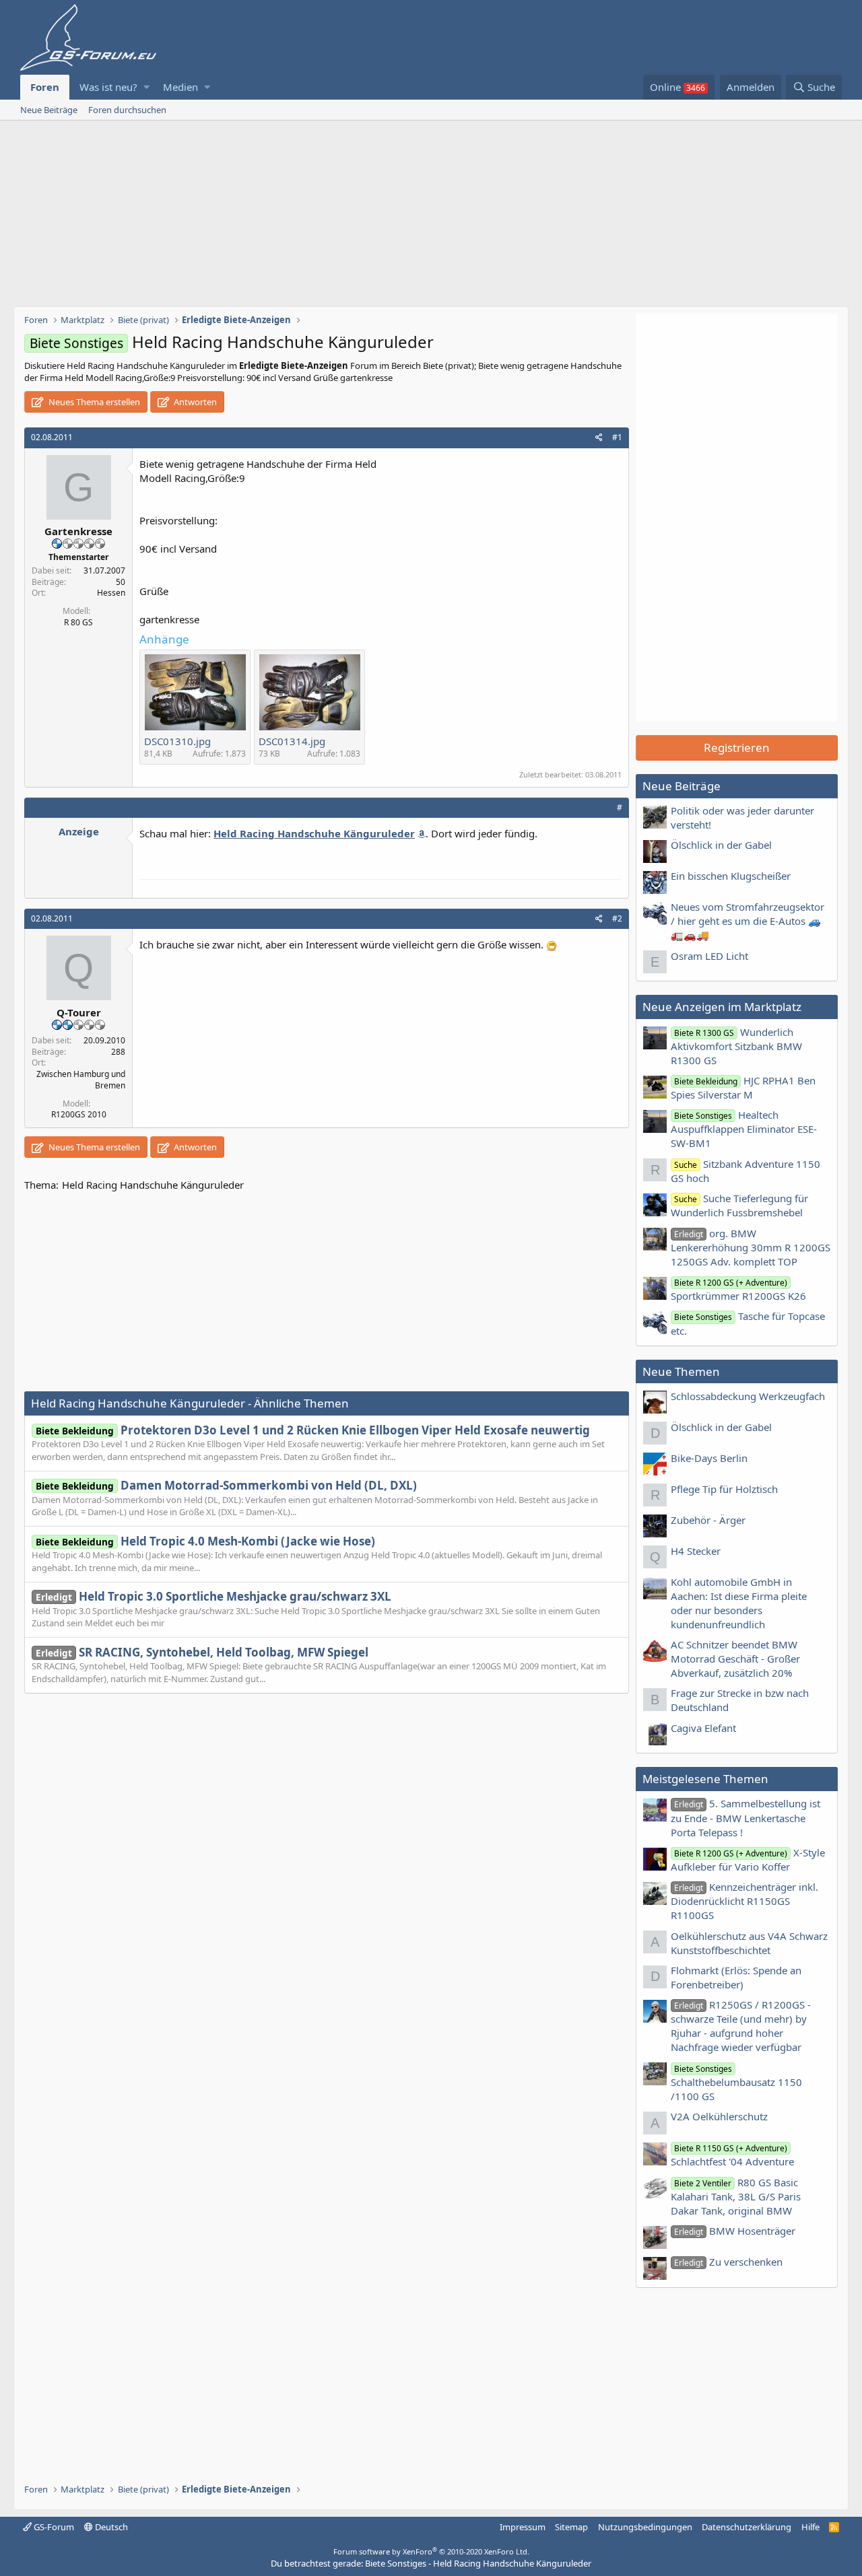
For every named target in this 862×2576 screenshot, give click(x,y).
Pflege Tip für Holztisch (724, 1489)
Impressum (523, 2527)
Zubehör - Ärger (708, 1520)
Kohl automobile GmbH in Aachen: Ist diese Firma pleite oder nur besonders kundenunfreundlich (739, 1603)
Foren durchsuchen (127, 110)
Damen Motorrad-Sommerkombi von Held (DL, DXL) (226, 1485)
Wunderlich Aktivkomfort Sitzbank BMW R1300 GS (736, 1046)
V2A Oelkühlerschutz (719, 2116)
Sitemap (571, 2527)
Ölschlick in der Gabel (721, 845)
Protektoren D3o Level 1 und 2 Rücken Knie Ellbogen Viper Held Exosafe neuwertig (313, 1430)
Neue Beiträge (49, 110)
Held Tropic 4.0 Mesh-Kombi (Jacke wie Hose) (205, 1541)
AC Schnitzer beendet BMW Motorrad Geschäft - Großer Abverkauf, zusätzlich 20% (735, 1659)
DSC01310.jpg (177, 741)
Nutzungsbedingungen (645, 2527)
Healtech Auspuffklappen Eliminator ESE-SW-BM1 (744, 1129)
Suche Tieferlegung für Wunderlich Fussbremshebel (739, 1205)
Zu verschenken (728, 2262)
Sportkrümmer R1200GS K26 (738, 1290)
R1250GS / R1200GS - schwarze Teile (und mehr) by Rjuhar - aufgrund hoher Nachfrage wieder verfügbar (741, 2026)
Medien (180, 87)
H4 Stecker (696, 1551)
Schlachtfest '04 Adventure (732, 2155)
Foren (45, 87)
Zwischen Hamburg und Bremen (81, 1080)
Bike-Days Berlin (709, 1458)
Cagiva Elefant (703, 1728)
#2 (617, 918)
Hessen (111, 593)
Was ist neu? (108, 87)
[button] (146, 87)
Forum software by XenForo (431, 2551)
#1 (617, 437)
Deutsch (110, 2527)
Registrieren (737, 747)
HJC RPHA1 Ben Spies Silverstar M (743, 1087)
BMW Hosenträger (735, 2231)
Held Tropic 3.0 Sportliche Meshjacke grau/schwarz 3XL (213, 1596)
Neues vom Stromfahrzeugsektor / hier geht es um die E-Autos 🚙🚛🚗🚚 (748, 921)
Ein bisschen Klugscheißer (731, 876)
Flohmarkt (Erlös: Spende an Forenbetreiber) (736, 1977)
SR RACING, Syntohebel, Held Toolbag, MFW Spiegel (202, 1652)
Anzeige (79, 831)
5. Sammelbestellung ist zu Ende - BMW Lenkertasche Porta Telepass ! (745, 1817)
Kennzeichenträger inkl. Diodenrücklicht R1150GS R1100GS (744, 1901)
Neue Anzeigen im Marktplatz (722, 1007)
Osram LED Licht (709, 956)
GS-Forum (53, 2527)
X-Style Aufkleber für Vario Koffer (748, 1859)
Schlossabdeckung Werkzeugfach (748, 1396)
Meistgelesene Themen (705, 1779)
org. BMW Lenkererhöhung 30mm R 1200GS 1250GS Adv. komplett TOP (751, 1247)
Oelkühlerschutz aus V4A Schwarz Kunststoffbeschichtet (749, 1943)
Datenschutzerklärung (747, 2527)
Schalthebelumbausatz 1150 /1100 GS (736, 2083)
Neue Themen (681, 1371)
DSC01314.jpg (292, 741)
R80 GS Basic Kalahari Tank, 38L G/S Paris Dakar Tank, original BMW (736, 2196)
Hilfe (810, 2527)
